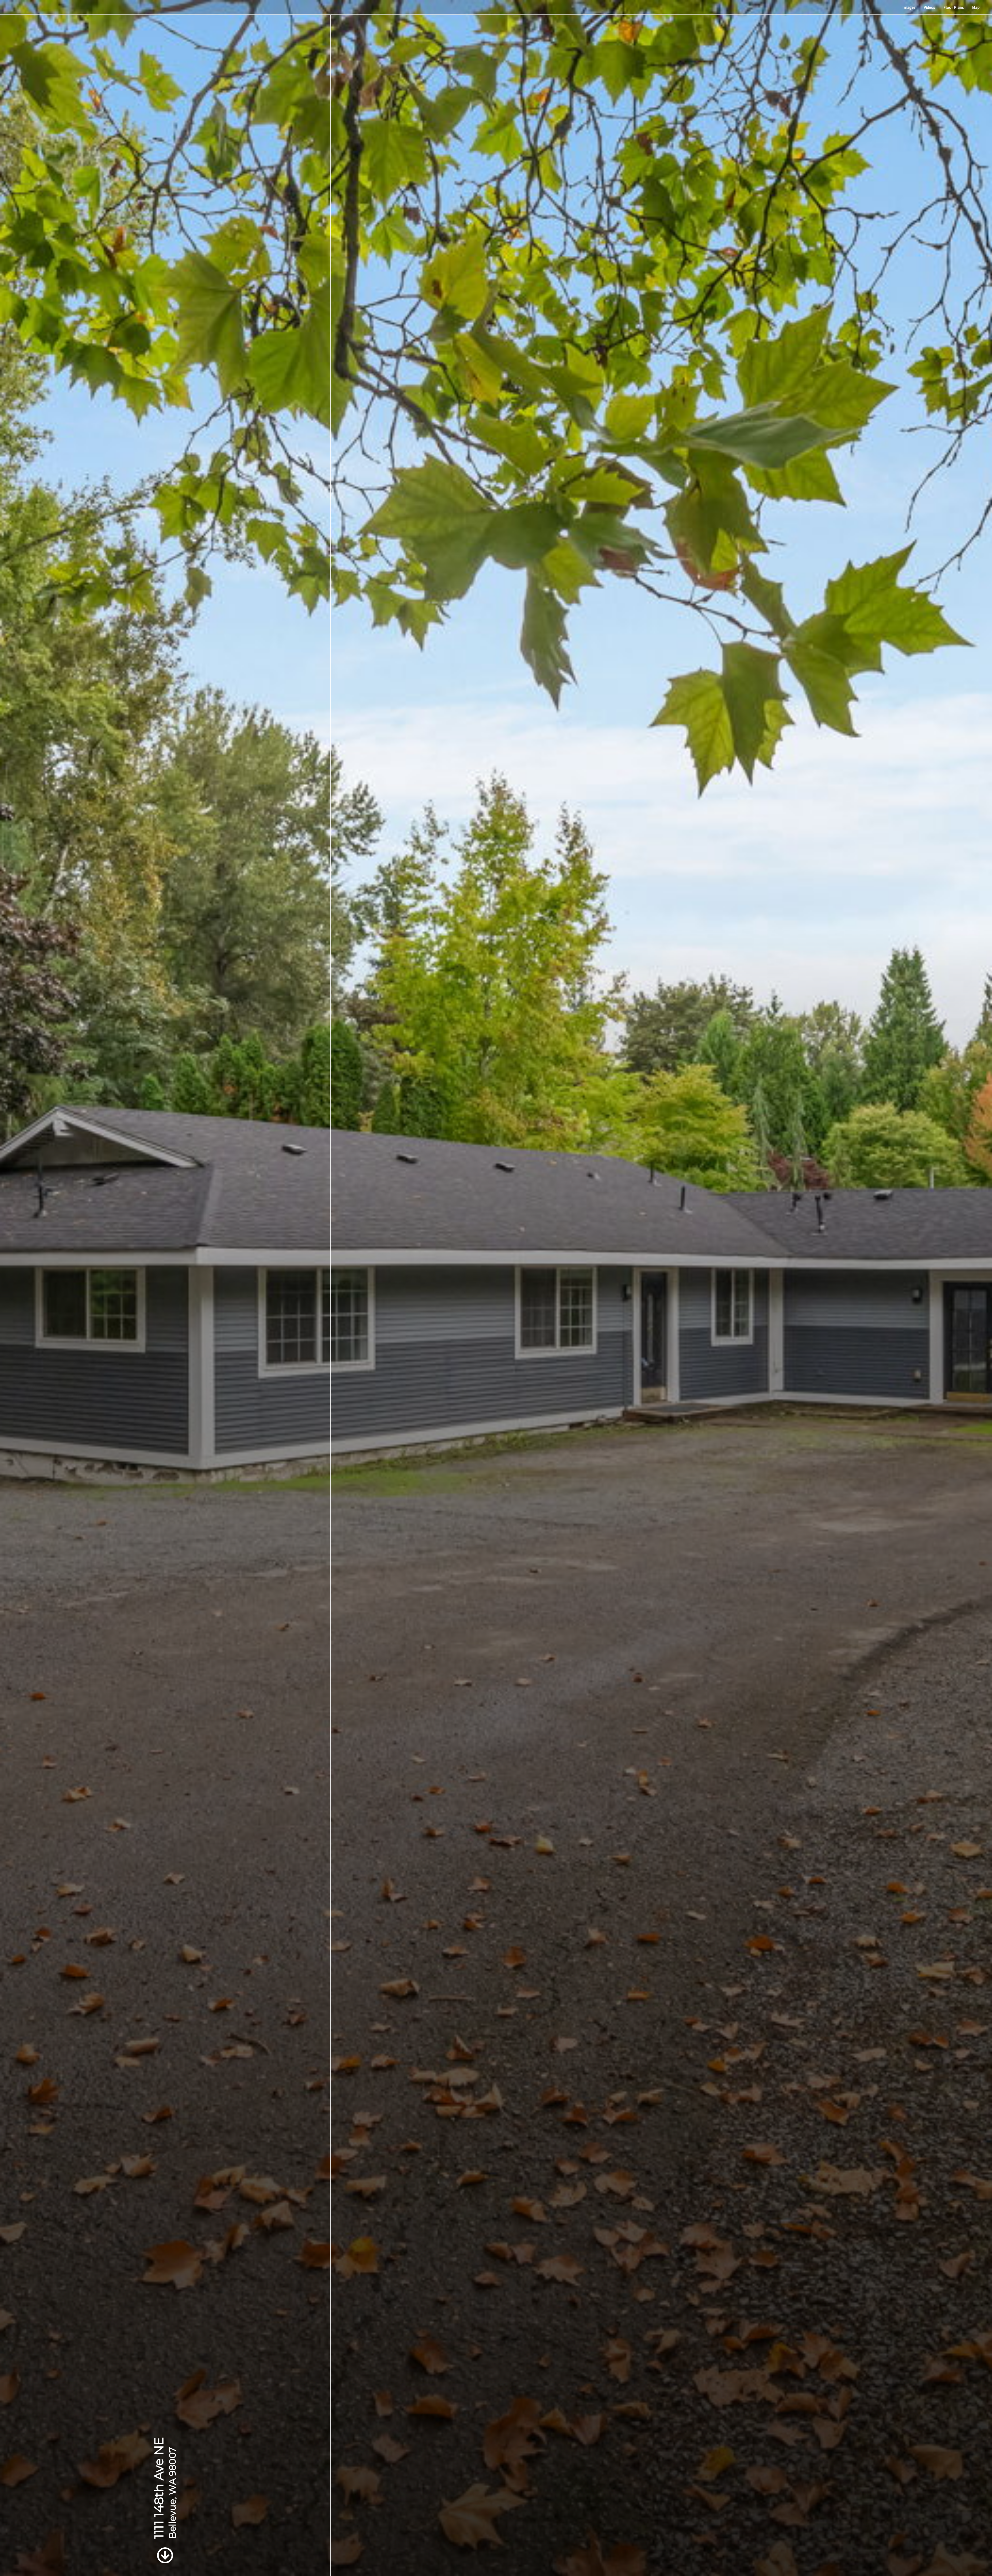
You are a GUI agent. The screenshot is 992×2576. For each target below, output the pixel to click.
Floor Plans (954, 7)
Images (909, 7)
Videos (929, 7)
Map (976, 7)
